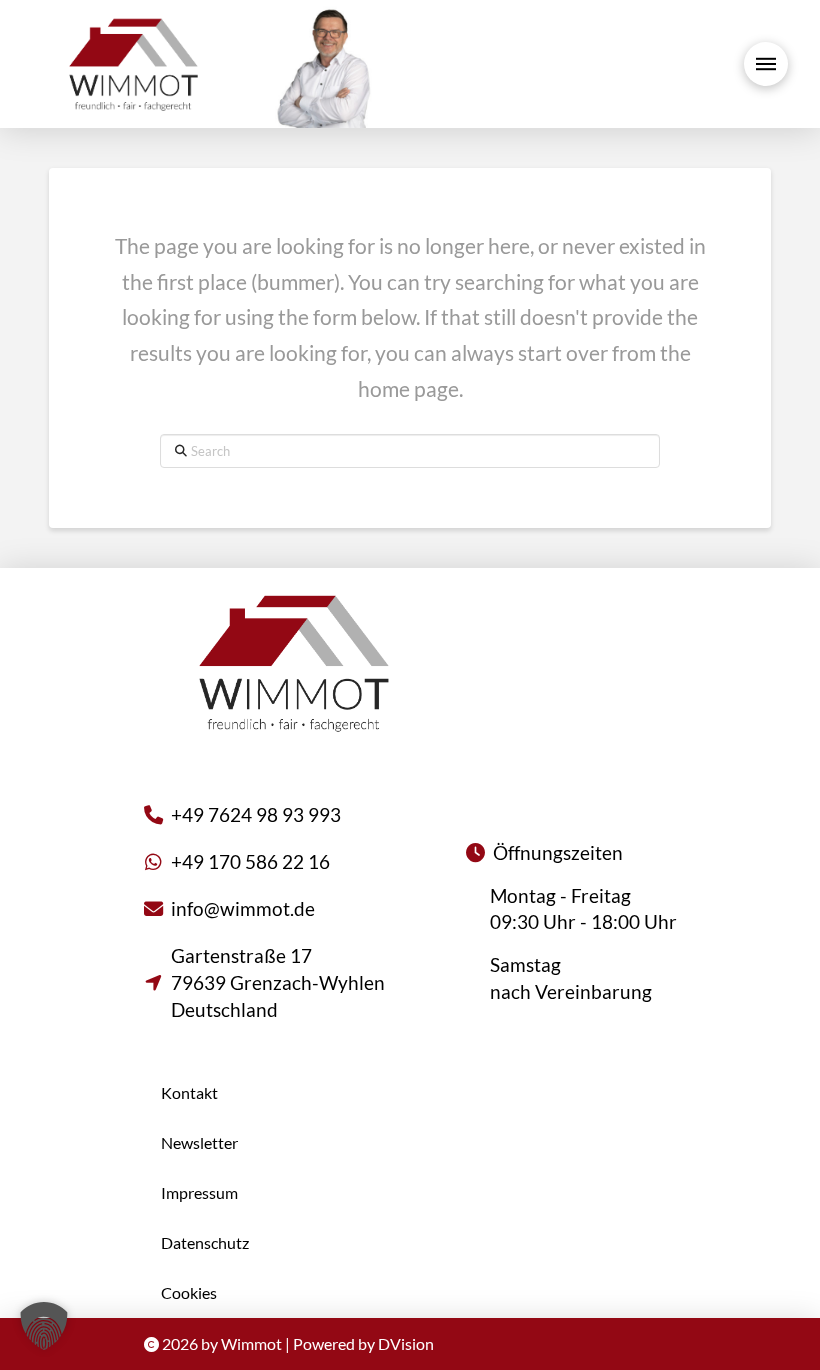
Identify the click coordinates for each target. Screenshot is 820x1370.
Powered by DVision (363, 1343)
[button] (766, 64)
